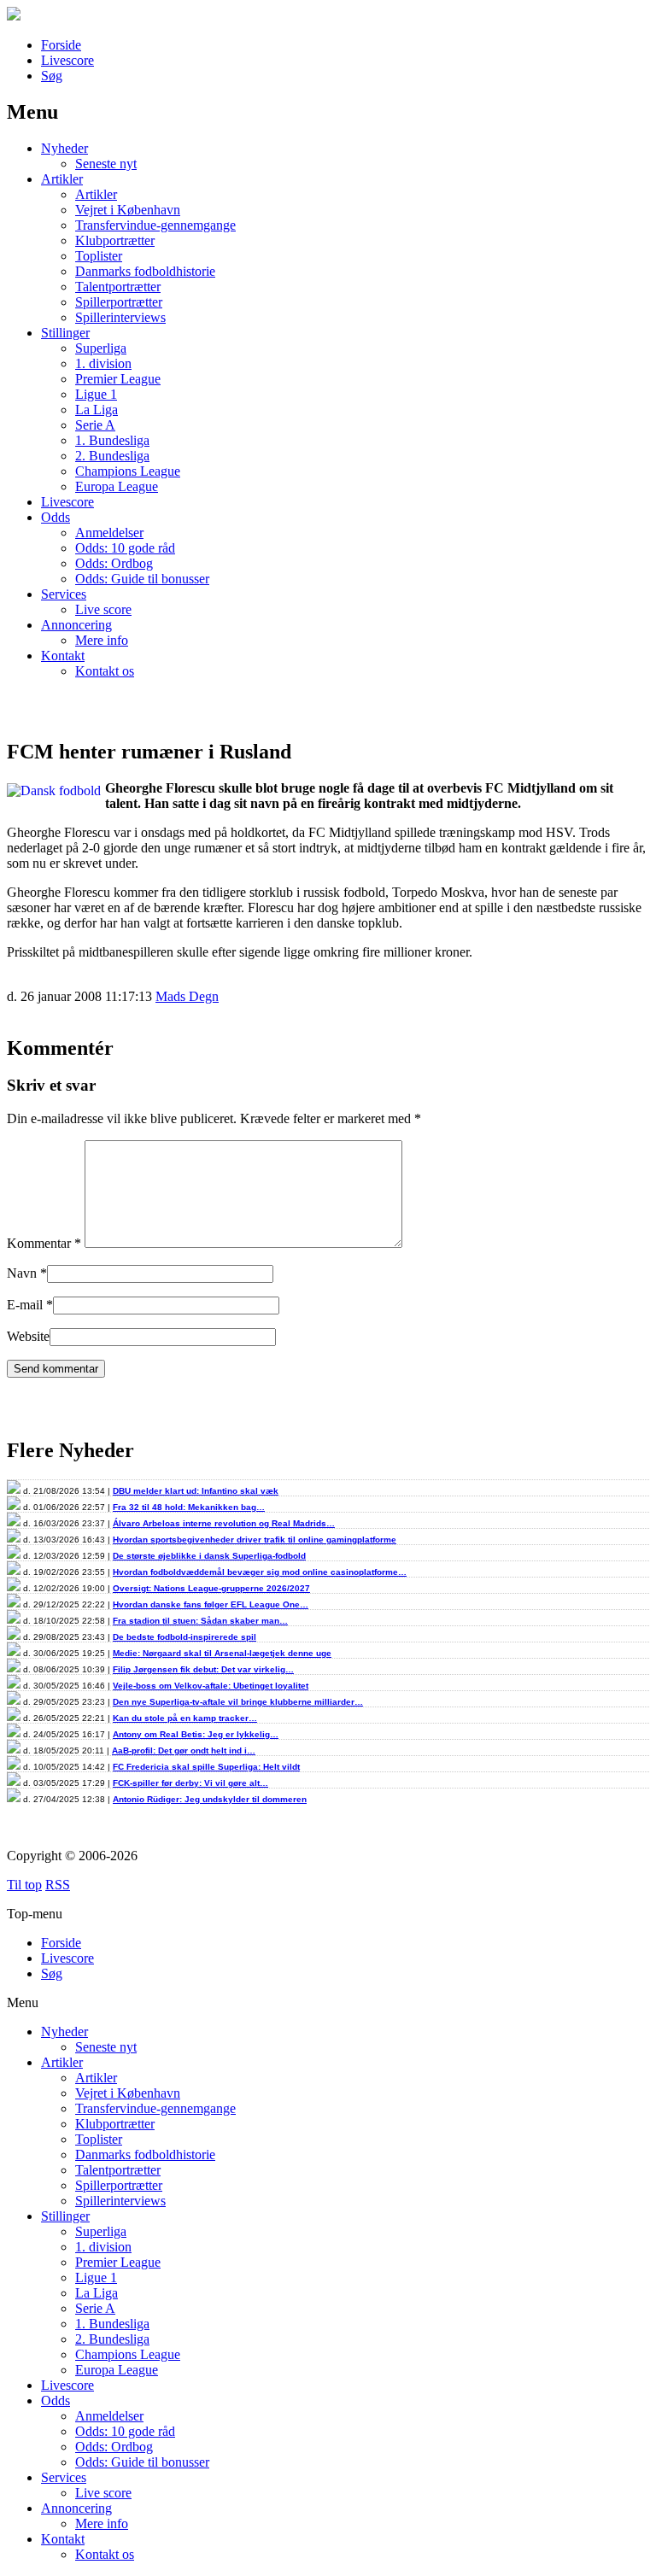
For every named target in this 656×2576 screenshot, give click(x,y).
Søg (52, 76)
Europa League (117, 486)
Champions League (128, 471)
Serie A (95, 425)
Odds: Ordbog (114, 563)
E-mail (25, 1305)
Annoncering (76, 625)
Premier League (118, 379)
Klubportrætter (115, 240)
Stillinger (65, 333)
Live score (103, 609)
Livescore (67, 60)
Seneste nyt (106, 164)
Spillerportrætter (119, 302)
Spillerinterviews (120, 317)
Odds (56, 517)
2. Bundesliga (112, 456)
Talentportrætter (118, 287)
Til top (24, 1885)
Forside (61, 45)
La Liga (97, 410)
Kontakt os (105, 671)
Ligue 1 (96, 394)
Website (28, 1336)
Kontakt (63, 656)
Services (64, 594)
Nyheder (64, 148)
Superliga (101, 348)
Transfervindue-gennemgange (155, 225)
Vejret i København (128, 210)
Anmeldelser (109, 533)
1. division (103, 363)
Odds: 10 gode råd (125, 548)
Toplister (99, 256)
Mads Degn (187, 996)
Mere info (102, 640)
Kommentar (44, 1243)
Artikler (62, 179)
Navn (22, 1273)
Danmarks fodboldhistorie (145, 271)
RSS (58, 1885)
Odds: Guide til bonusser (142, 579)
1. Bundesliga (112, 440)
